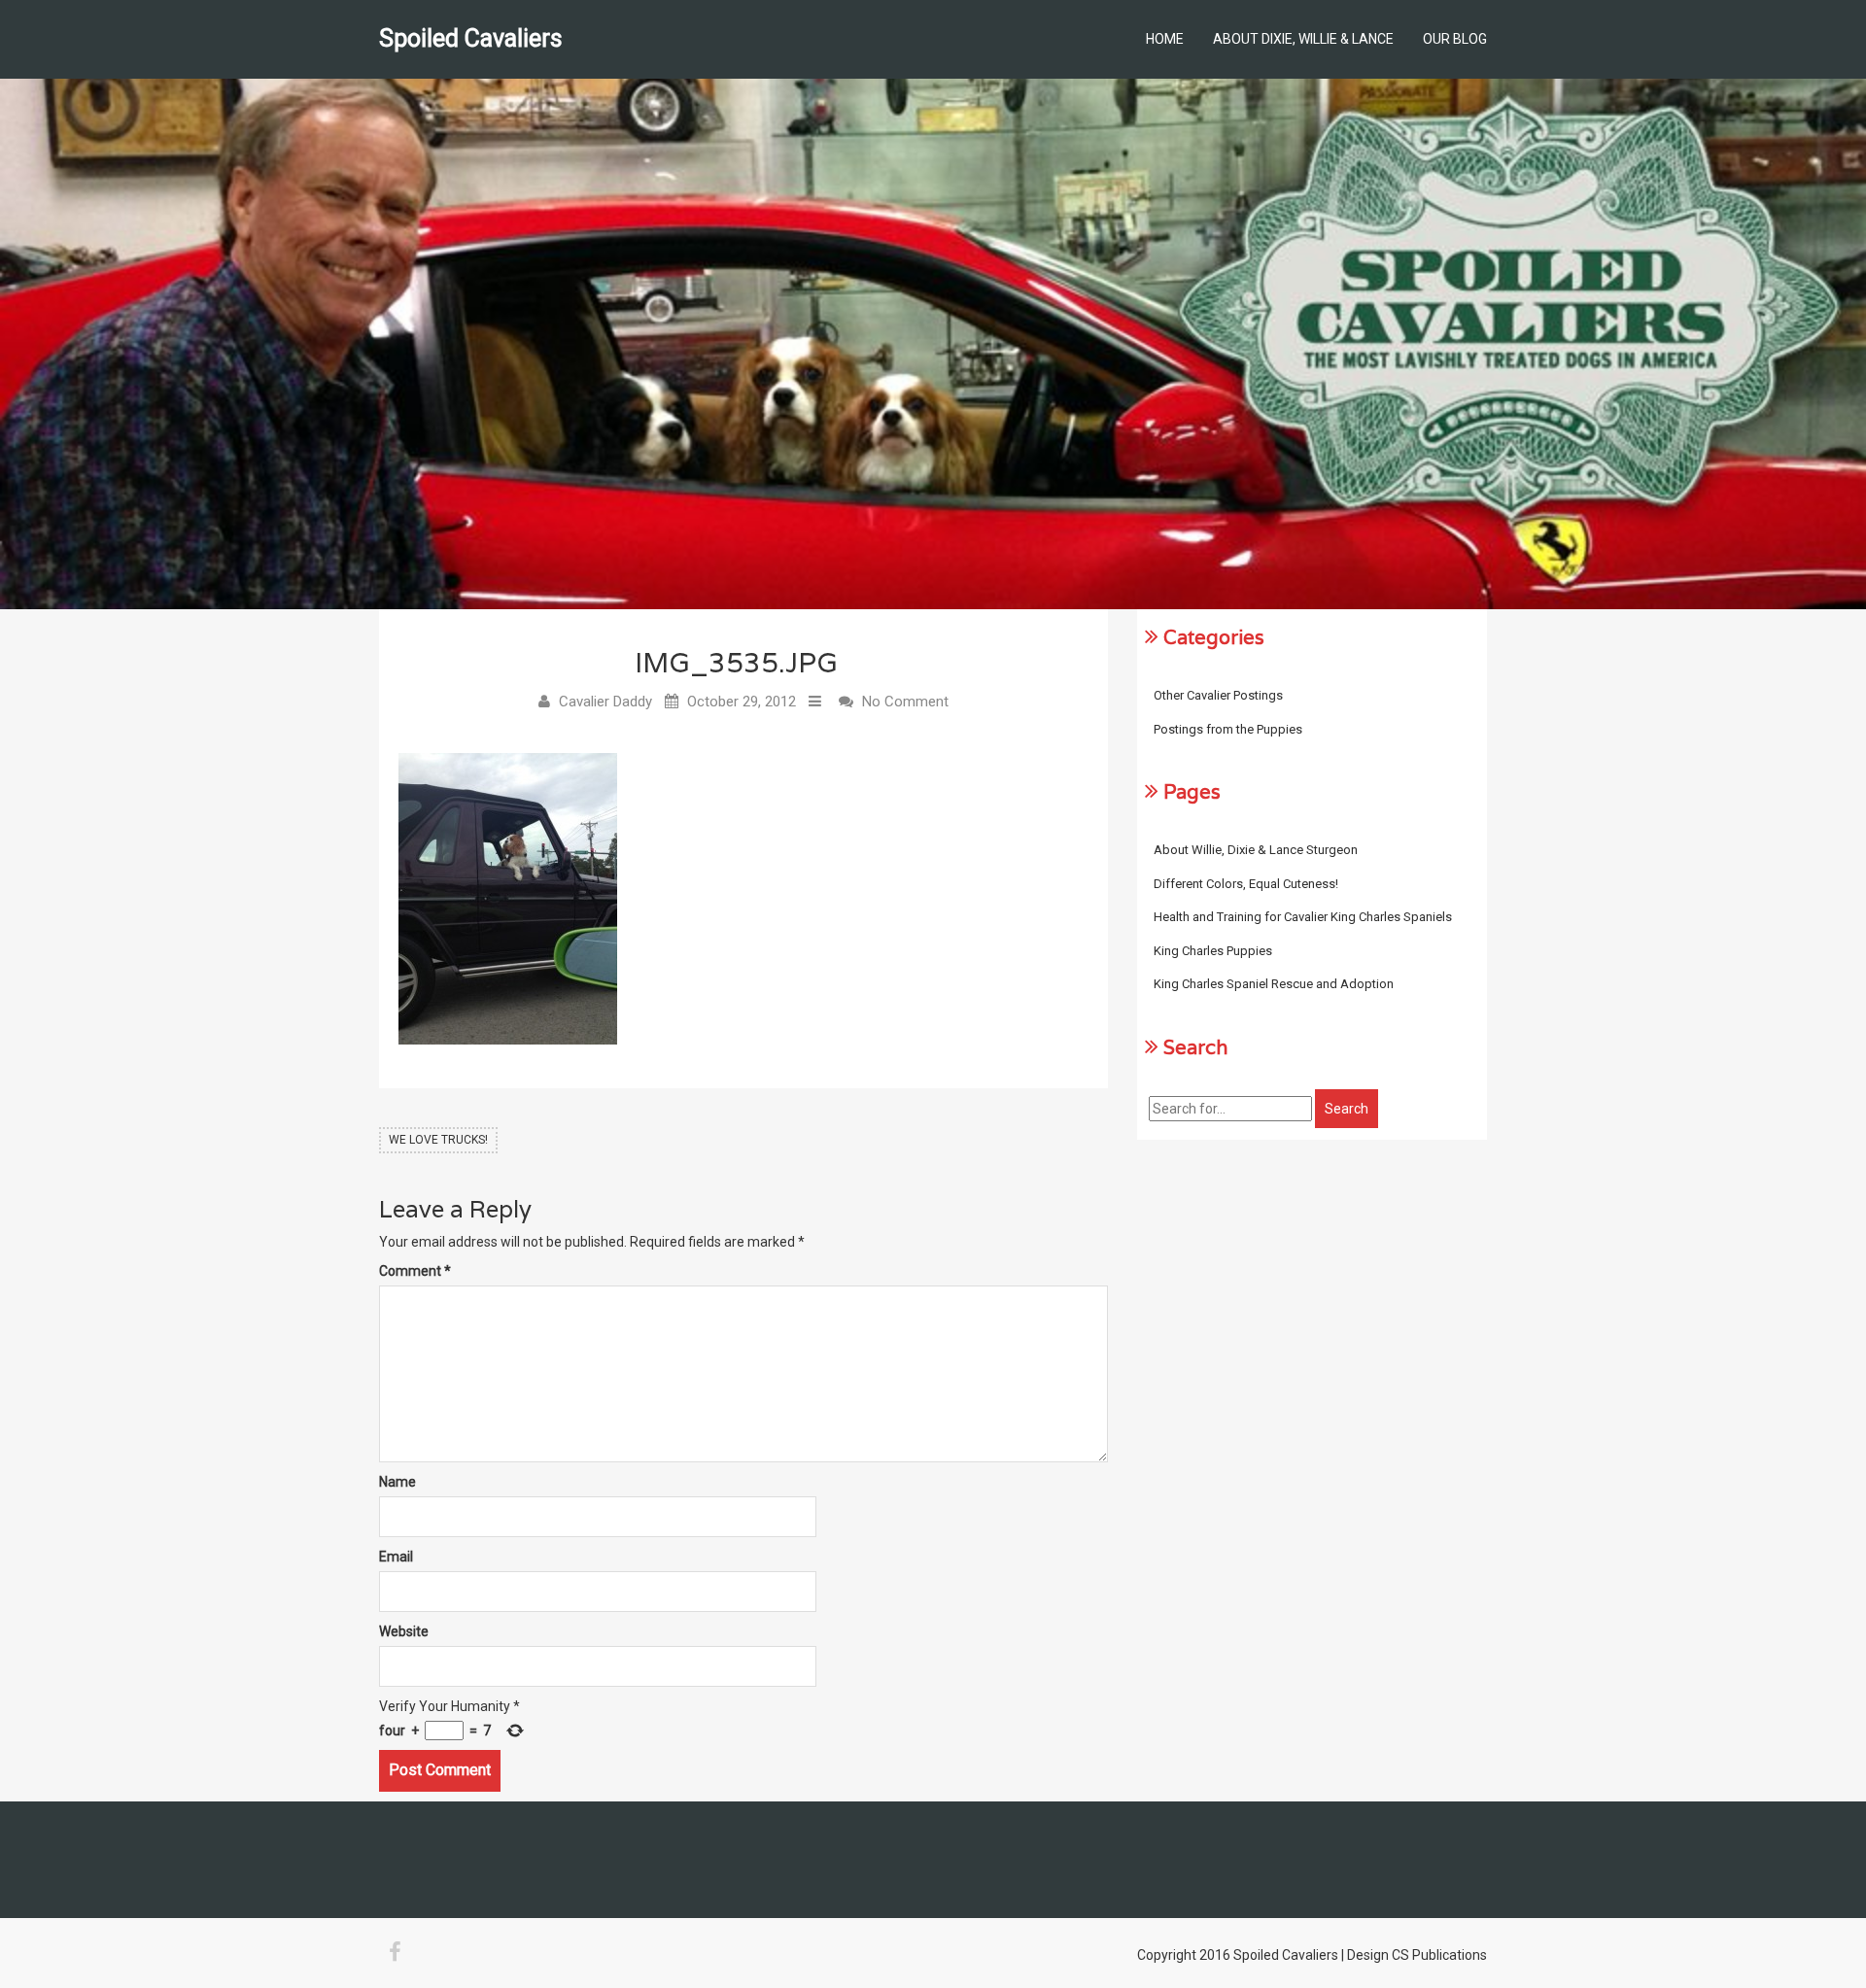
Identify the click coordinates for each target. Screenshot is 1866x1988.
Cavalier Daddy (605, 702)
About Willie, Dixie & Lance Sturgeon (1256, 850)
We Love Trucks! (438, 1140)
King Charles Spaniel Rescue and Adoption (1274, 984)
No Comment (905, 702)
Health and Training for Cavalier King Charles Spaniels (1303, 917)
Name (397, 1482)
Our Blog (1455, 39)
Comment (415, 1271)
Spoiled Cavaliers (471, 38)
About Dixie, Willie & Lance (1303, 39)
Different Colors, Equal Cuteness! (1246, 884)
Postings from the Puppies (1228, 729)
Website (404, 1631)
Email (396, 1557)
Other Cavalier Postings (1218, 695)
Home (1165, 39)
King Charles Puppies (1213, 951)
